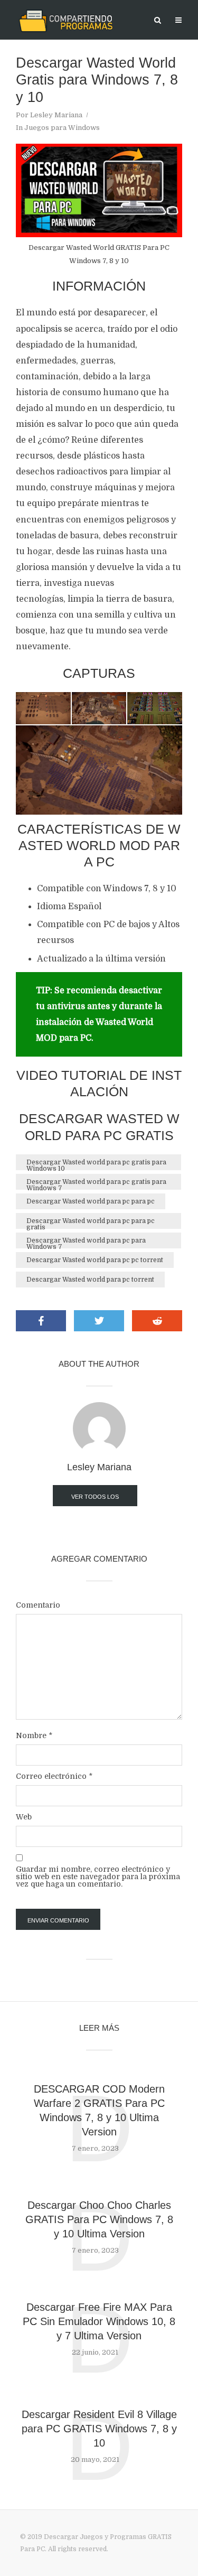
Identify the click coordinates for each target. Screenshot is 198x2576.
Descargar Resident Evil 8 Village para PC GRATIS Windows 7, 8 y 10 (99, 2429)
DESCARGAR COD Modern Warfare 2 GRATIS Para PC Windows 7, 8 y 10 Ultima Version (99, 2110)
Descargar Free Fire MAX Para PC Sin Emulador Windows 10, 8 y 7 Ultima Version (99, 2321)
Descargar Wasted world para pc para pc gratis (91, 1223)
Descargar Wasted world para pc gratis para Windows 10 (96, 1164)
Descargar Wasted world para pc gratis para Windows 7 (96, 1184)
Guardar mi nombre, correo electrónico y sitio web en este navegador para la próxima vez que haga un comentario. (98, 1877)
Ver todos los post (95, 1500)
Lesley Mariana (56, 115)
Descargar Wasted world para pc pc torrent (95, 1260)
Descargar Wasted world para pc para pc (91, 1201)
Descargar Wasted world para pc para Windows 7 (86, 1243)
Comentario (38, 1605)
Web (24, 1817)
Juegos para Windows (62, 128)
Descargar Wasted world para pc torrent (90, 1280)
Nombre (34, 1735)
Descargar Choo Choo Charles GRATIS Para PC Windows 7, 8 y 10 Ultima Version (99, 2219)
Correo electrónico (54, 1776)
